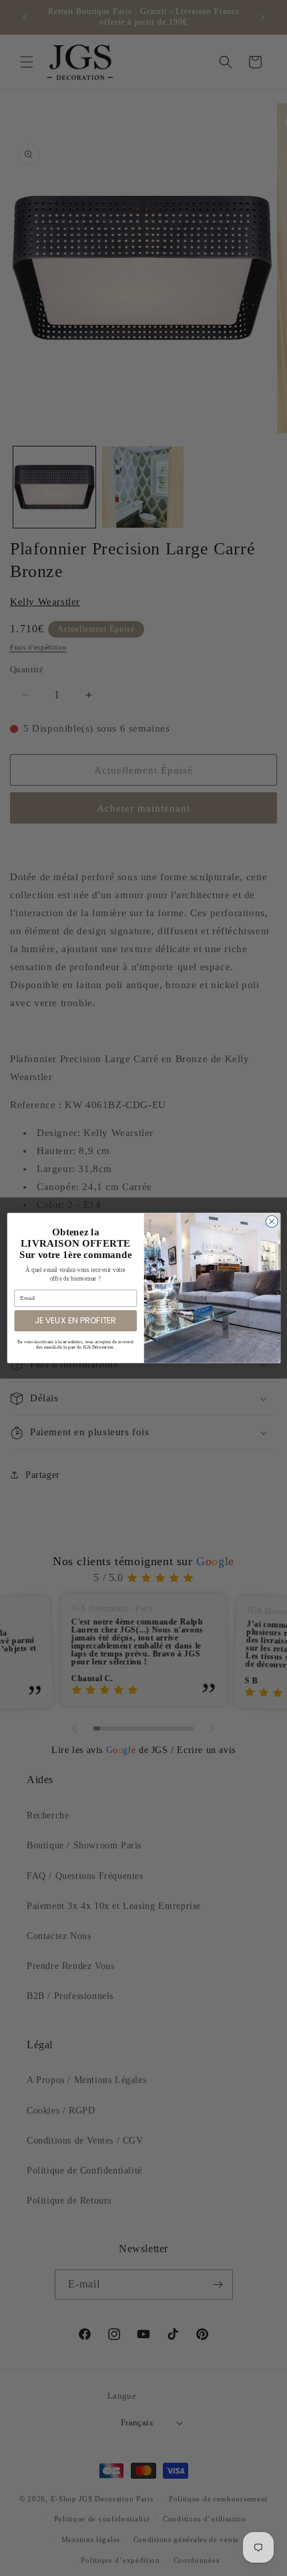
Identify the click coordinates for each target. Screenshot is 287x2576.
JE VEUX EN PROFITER (75, 1320)
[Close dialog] (272, 1221)
